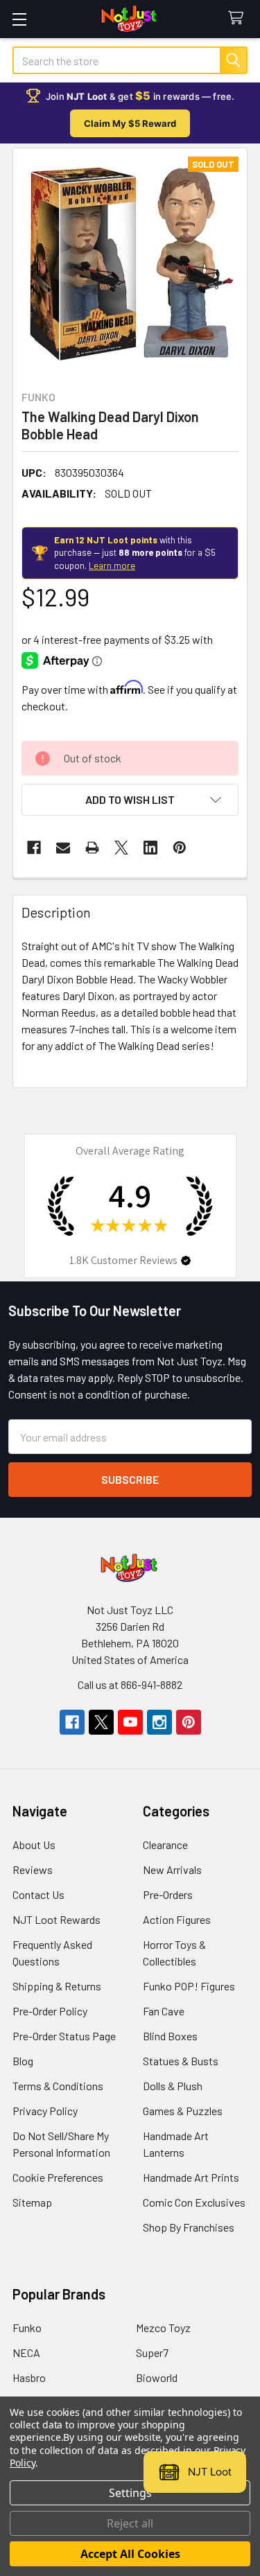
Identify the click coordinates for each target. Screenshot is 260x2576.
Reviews (33, 1869)
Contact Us (38, 1894)
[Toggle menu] (19, 19)
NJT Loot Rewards (57, 1919)
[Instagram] (159, 1722)
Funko (27, 2328)
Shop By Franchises (189, 2227)
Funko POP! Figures (189, 1986)
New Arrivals (172, 1869)
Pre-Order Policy (50, 2011)
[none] (130, 265)
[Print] (92, 848)
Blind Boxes (170, 2036)
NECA (26, 2352)
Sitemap (32, 2202)
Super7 (152, 2352)
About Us (34, 1845)
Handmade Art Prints (191, 2177)
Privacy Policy (45, 2111)
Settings (130, 2493)
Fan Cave (164, 2011)
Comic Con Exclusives (194, 2202)
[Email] (63, 848)
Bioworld (157, 2377)
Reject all (130, 2523)
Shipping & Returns (57, 1986)
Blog (23, 2061)
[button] (130, 800)
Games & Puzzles (183, 2111)
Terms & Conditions (58, 2086)
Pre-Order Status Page (64, 2036)
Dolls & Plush (173, 2086)
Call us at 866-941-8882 (130, 1684)
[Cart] (239, 18)
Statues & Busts (181, 2061)
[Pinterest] (180, 848)
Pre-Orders (168, 1894)
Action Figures (177, 1919)
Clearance (165, 1845)
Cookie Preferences (58, 2177)
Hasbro (29, 2377)
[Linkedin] (150, 848)
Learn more (112, 566)
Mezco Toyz (163, 2328)
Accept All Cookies (130, 2554)
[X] (121, 848)
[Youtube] (130, 1722)
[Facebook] (34, 848)
